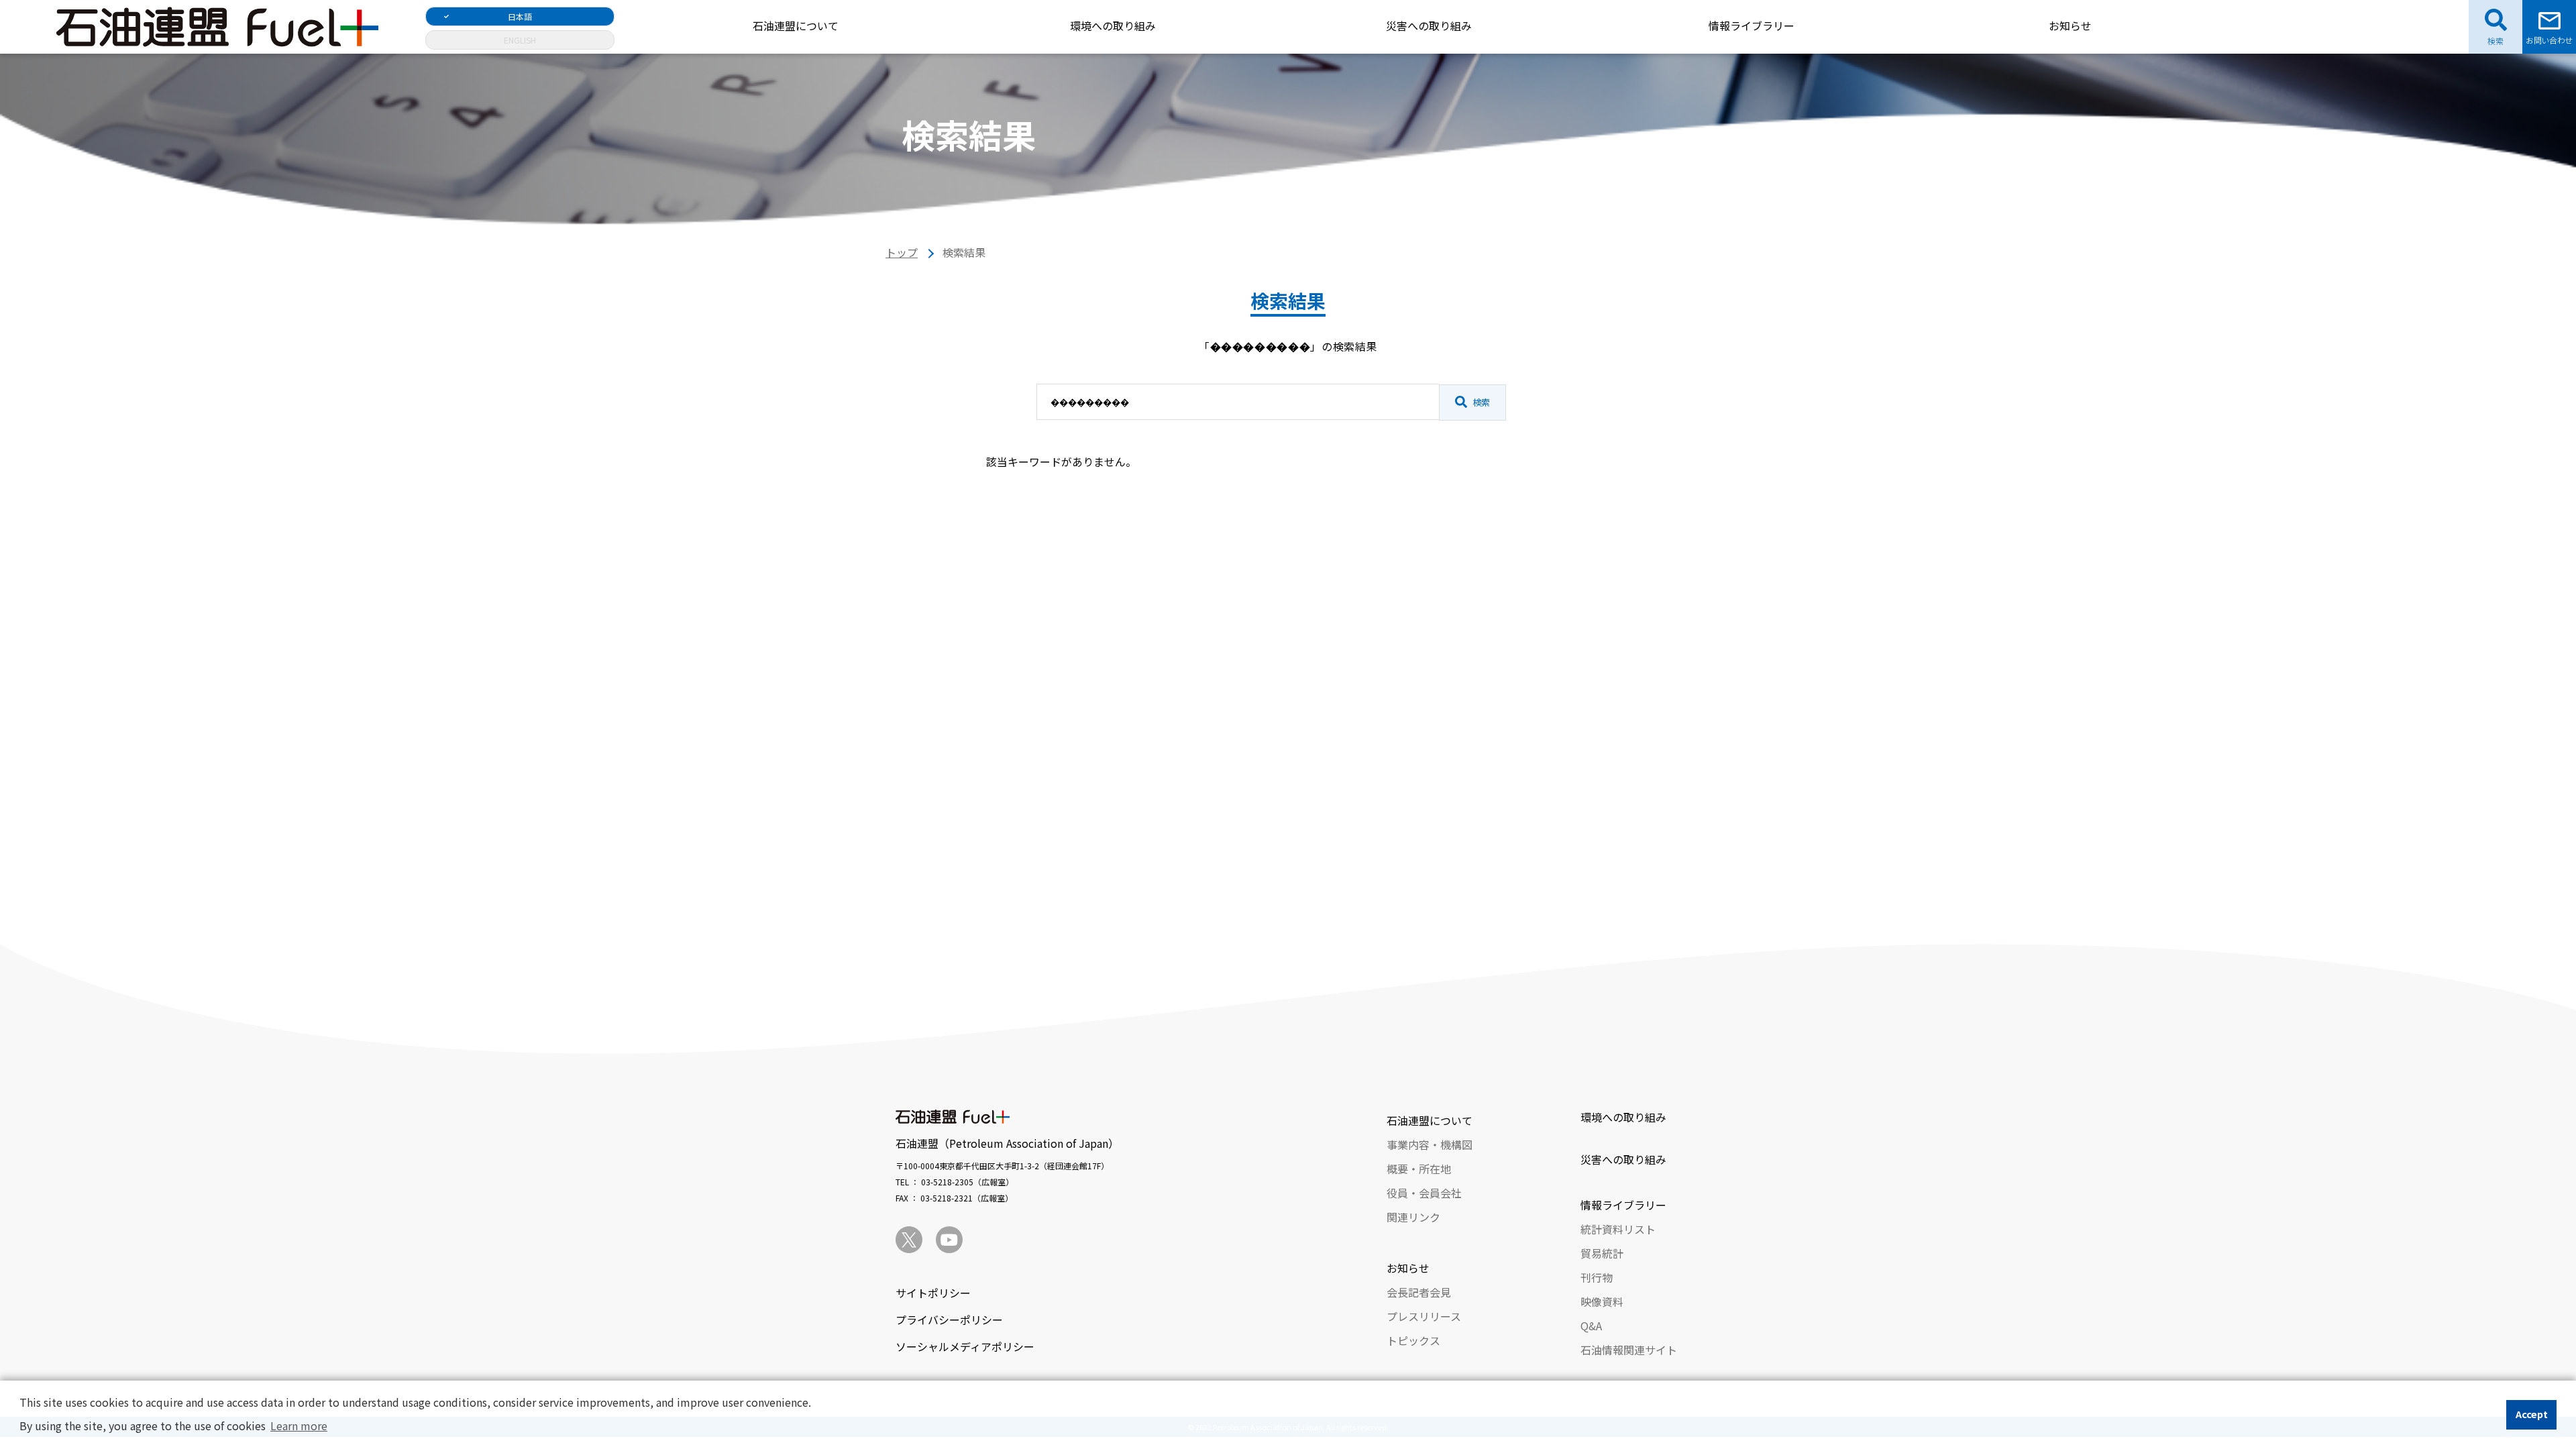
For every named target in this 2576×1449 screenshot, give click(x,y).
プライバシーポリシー (949, 1320)
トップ (902, 252)
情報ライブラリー (1752, 25)
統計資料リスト (1618, 1229)
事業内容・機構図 (1430, 1144)
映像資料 (1602, 1301)
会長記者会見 (1419, 1292)
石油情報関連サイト (1629, 1350)
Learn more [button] (299, 1426)
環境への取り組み (1113, 25)
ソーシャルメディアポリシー (965, 1346)
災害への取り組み (1429, 25)
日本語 (520, 16)
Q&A (1591, 1326)
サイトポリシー (933, 1293)
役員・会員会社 (1424, 1193)
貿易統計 (1602, 1253)
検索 (1481, 402)
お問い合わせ (2549, 40)
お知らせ (2070, 25)
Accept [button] (2532, 1414)
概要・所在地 (1419, 1169)
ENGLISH (520, 40)
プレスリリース (1424, 1316)
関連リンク (1413, 1217)
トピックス (1413, 1340)
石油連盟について (796, 25)
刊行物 (1597, 1277)
